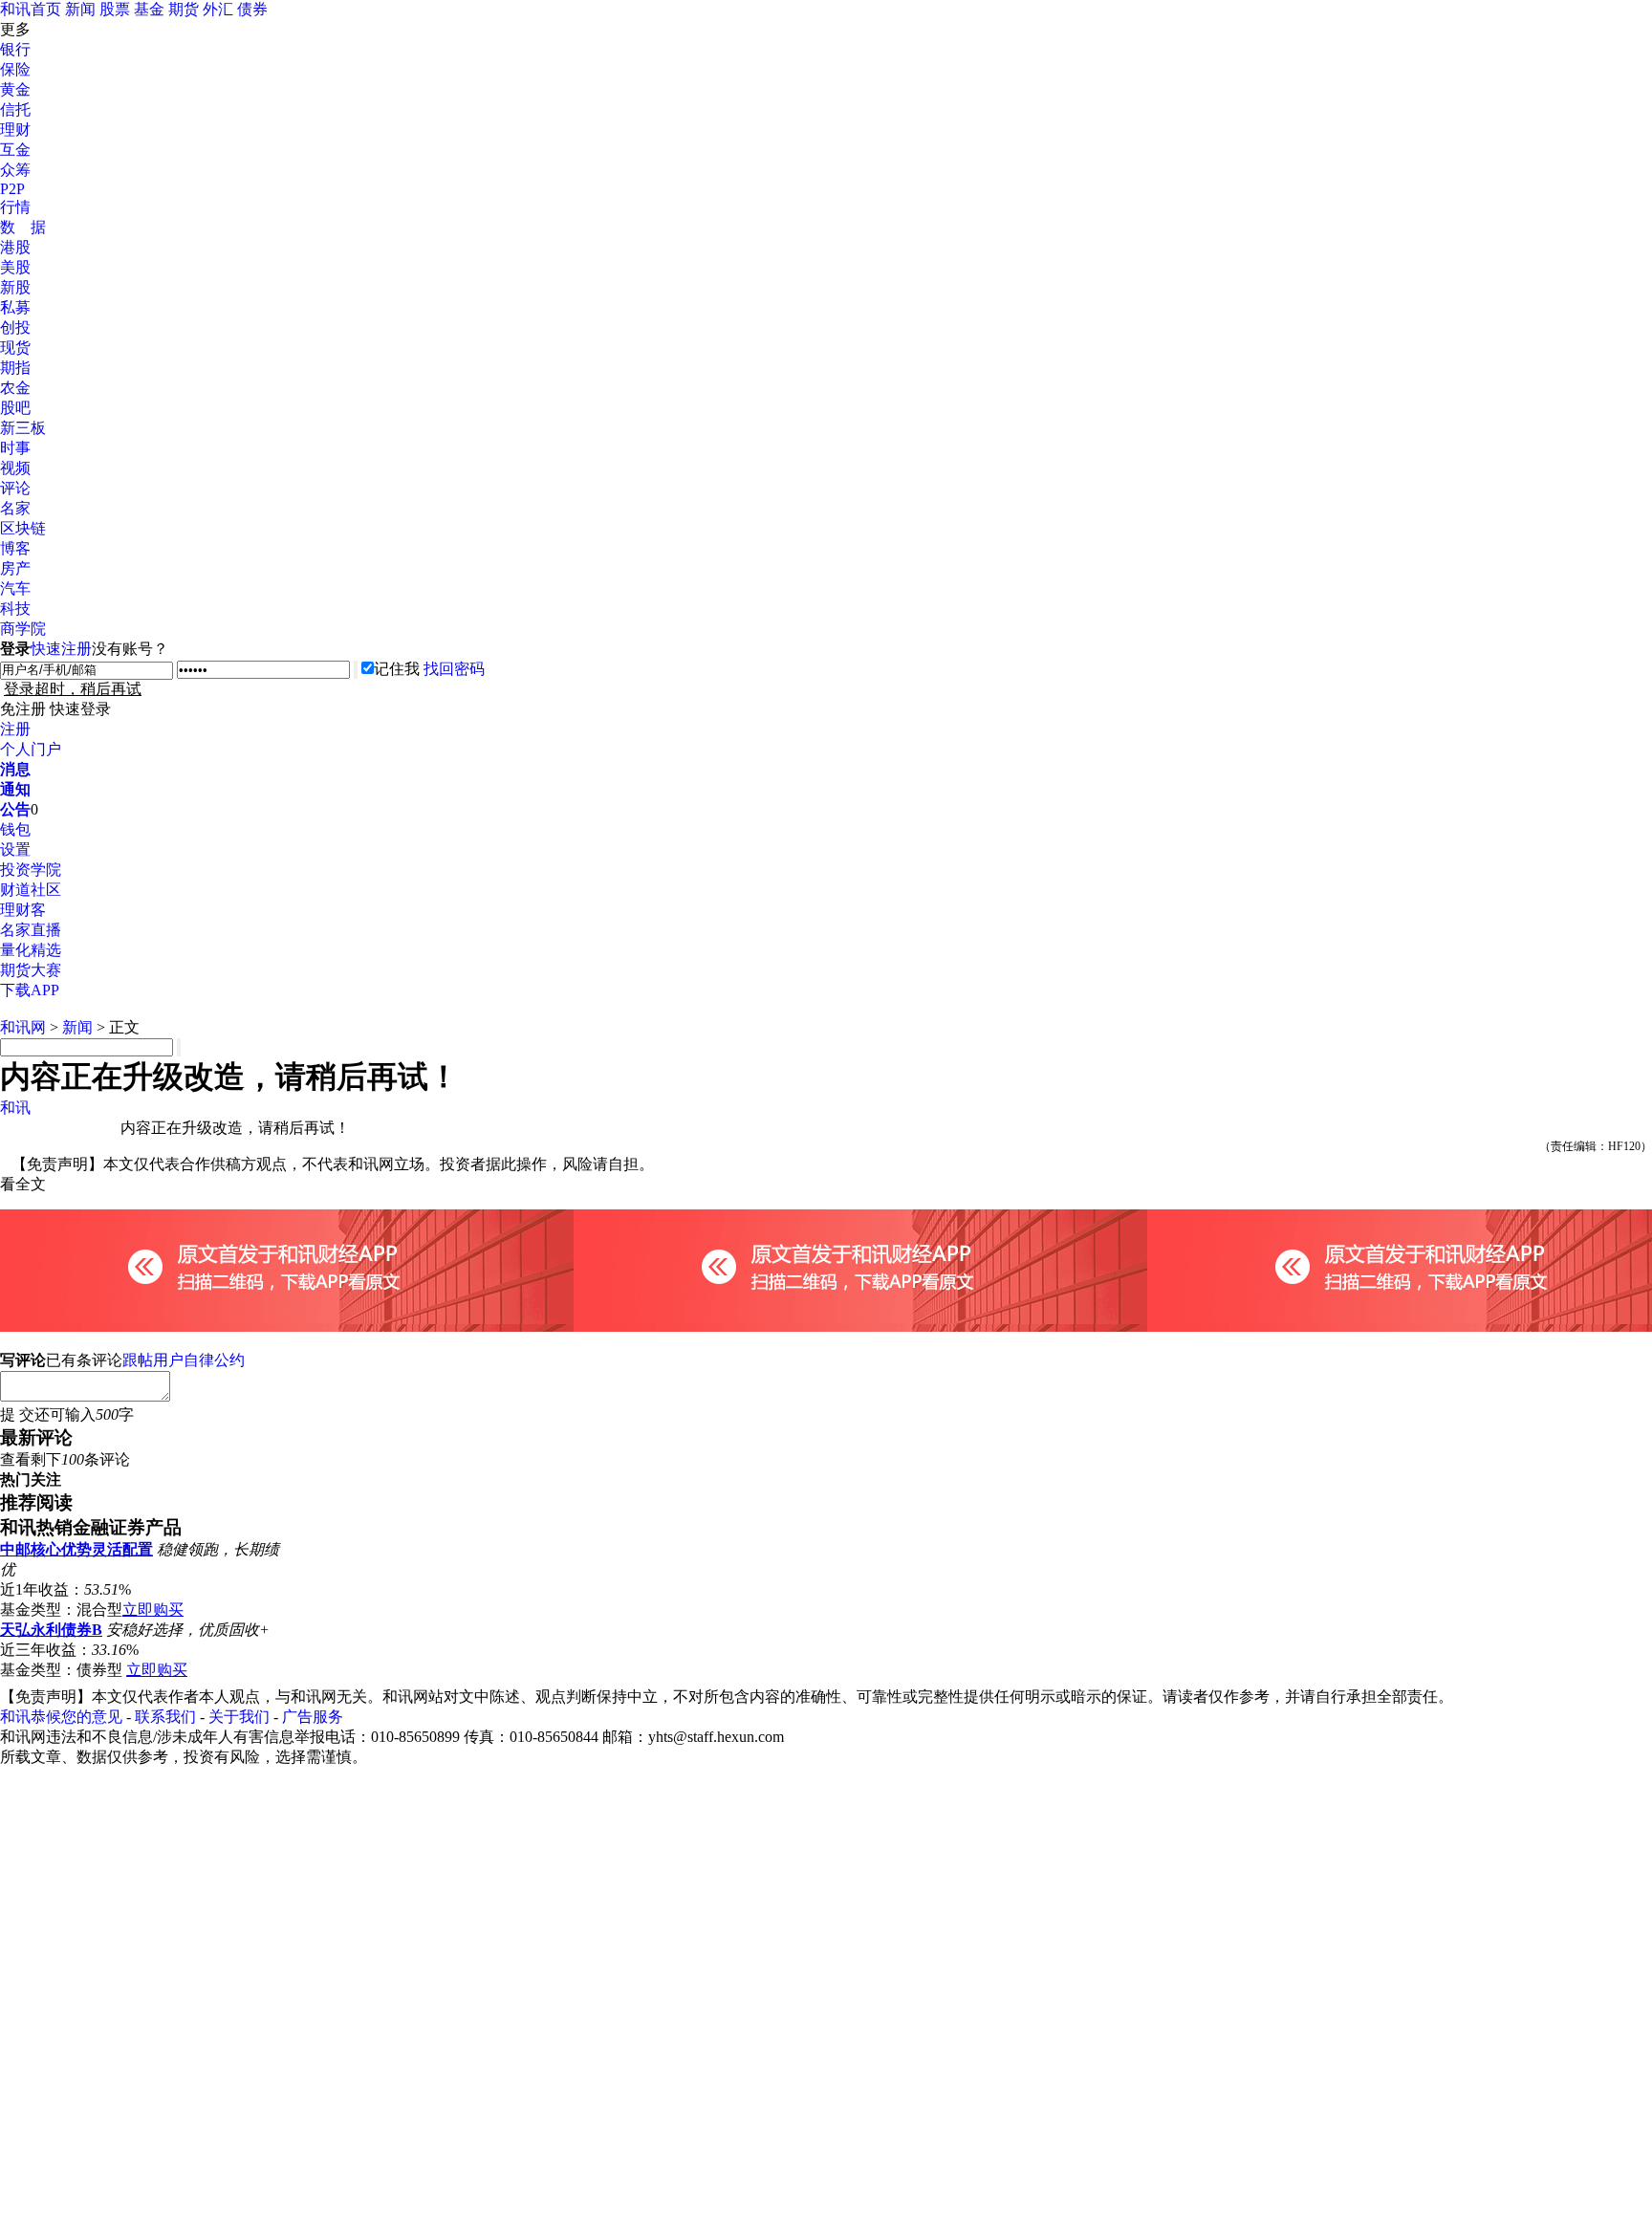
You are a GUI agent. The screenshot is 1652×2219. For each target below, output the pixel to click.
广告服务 (313, 1717)
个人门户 (31, 749)
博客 (15, 548)
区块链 (23, 528)
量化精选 (31, 950)
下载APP (30, 990)
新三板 (23, 428)
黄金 (15, 89)
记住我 (397, 669)
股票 (115, 9)
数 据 (23, 227)
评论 (15, 488)
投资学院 (31, 870)
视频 (15, 468)
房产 (15, 568)
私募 (15, 307)
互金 (15, 150)
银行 (15, 49)
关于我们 (239, 1717)
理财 (15, 130)
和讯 (15, 1108)
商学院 (23, 629)
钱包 (15, 829)
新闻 (80, 9)
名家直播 (31, 930)
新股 (15, 287)
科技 (15, 609)
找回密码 (454, 669)
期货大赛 (31, 970)
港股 (15, 247)
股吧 (15, 408)
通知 (15, 789)
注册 (15, 729)
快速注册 (61, 649)
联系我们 (165, 1717)
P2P (12, 189)
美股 (15, 267)
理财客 (23, 910)
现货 (15, 348)
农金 (15, 388)
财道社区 (31, 890)
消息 (15, 769)
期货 (184, 9)
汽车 (15, 588)
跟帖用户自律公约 (184, 1360)
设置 (15, 849)
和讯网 (23, 1027)
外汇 (218, 9)
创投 (15, 327)
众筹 (15, 170)
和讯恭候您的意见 (61, 1717)
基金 (149, 9)
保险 (15, 69)
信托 (15, 109)
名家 (15, 508)
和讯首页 (31, 9)
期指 (15, 368)
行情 (15, 207)
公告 (15, 809)
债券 (252, 9)
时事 (15, 448)
